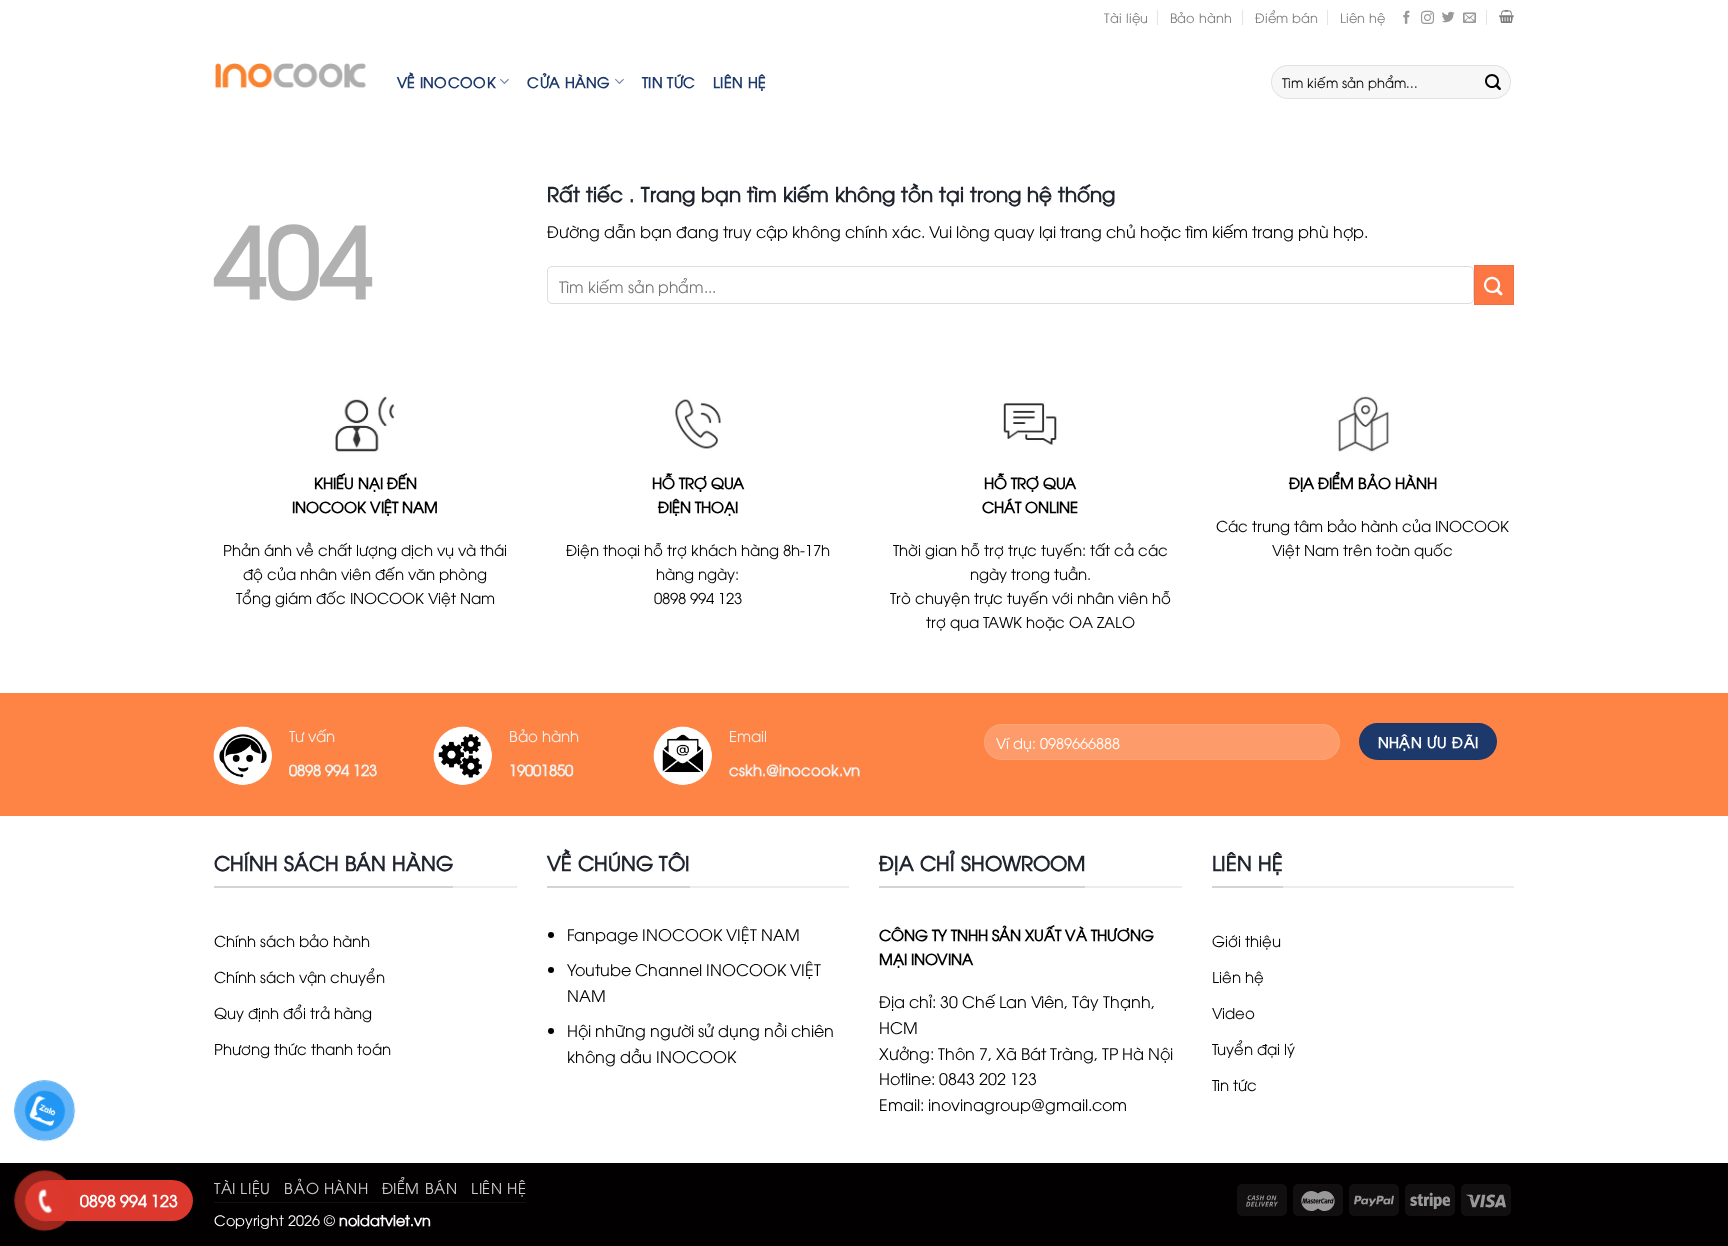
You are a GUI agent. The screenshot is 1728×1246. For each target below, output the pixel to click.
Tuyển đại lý (1253, 1048)
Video (1233, 1012)
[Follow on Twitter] (1448, 17)
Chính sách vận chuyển (299, 976)
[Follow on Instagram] (1427, 17)
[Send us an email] (1469, 17)
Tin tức (668, 81)
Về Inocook (446, 81)
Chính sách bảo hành (292, 940)
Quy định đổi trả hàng (293, 1012)
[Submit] (1493, 82)
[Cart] (1506, 17)
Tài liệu (1126, 17)
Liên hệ (1362, 17)
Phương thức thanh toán (302, 1048)
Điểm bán (1286, 17)
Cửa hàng (568, 81)
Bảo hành (1201, 17)
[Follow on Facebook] (1406, 17)
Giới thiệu (1246, 940)
